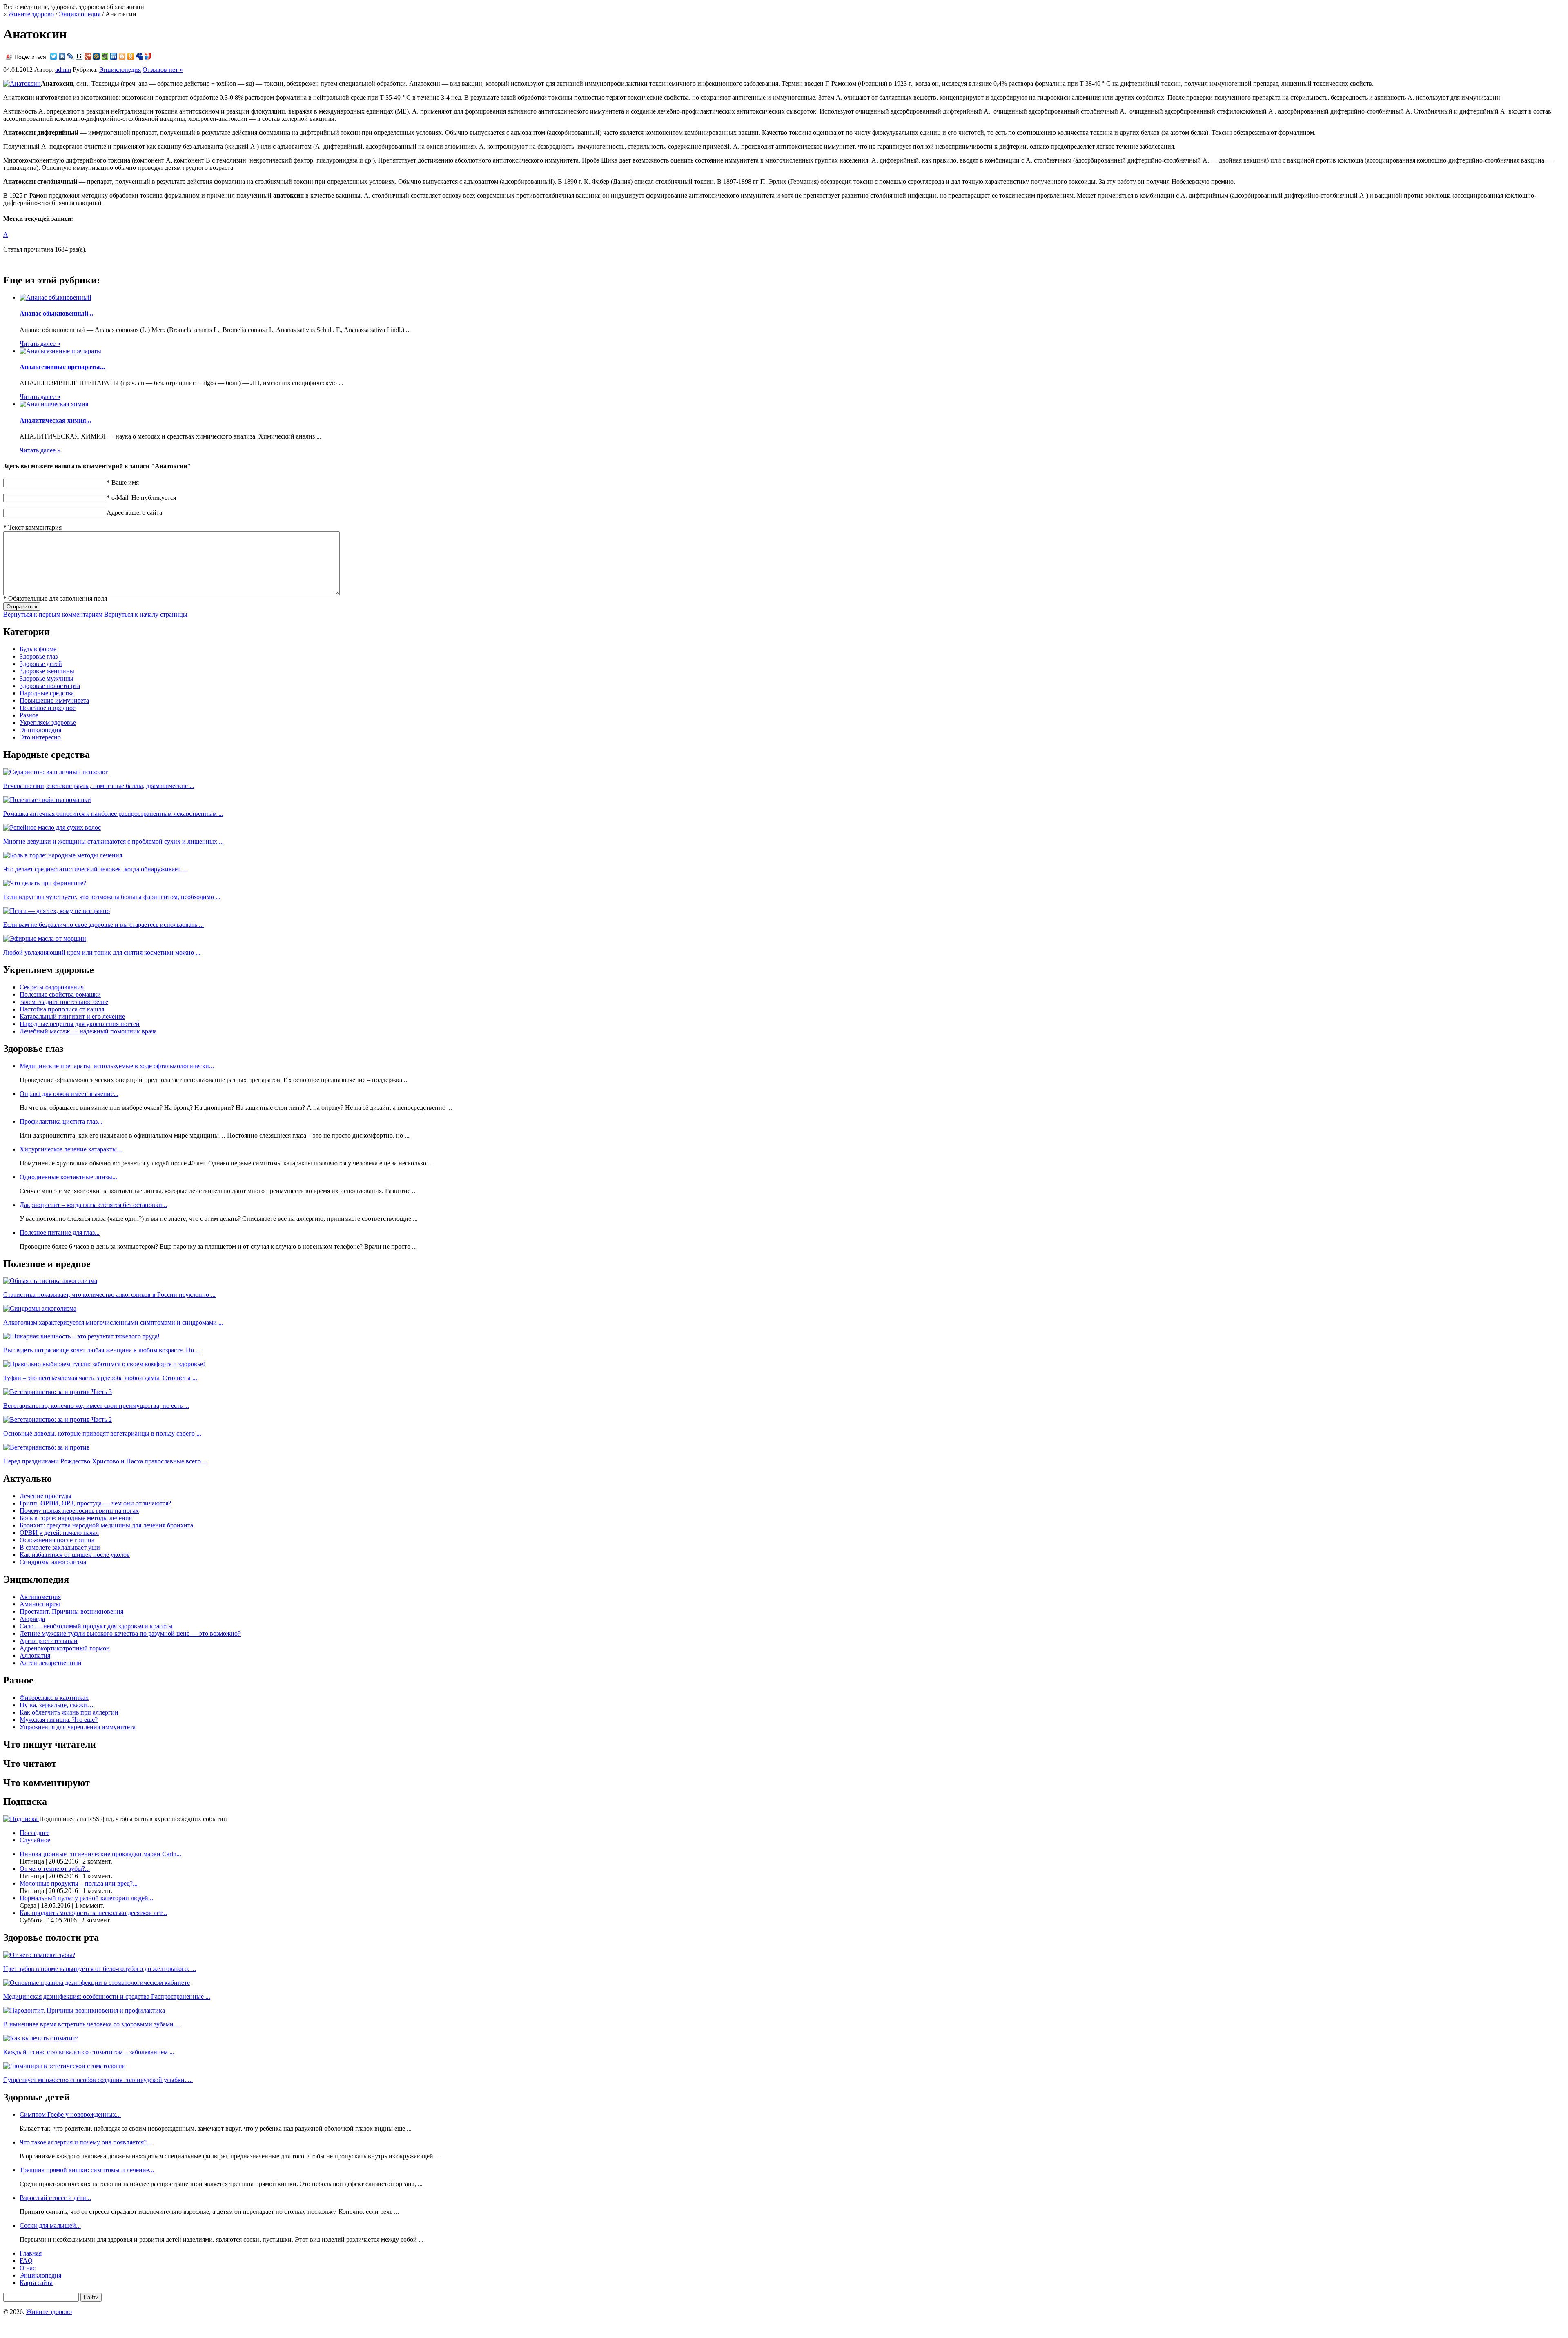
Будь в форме (38, 649)
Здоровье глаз (39, 656)
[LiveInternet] (79, 56)
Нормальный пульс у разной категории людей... (86, 1898)
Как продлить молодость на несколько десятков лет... (93, 1913)
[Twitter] (54, 56)
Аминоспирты (40, 1604)
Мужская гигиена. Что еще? (59, 1720)
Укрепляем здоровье (48, 723)
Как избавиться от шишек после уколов (75, 1555)
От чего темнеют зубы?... (55, 1869)
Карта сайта (36, 2283)
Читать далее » (40, 344)
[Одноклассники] (131, 56)
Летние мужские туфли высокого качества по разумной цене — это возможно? (130, 1633)
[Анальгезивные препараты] (60, 351)
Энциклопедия (80, 14)
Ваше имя (123, 482)
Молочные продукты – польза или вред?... (79, 1883)
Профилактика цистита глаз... (61, 1121)
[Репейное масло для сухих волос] (52, 827)
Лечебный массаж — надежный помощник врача (88, 1031)
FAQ (26, 2261)
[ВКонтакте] (62, 56)
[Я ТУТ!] (148, 56)
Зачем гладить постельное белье (64, 1002)
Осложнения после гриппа (57, 1540)
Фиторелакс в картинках (54, 1698)
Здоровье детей (41, 664)
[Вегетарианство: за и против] (47, 1447)
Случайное (35, 1840)
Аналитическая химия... (55, 420)
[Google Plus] (88, 56)
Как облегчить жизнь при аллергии (69, 1712)
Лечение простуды (46, 1496)
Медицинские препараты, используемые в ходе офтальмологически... (117, 1066)
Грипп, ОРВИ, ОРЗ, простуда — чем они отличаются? (95, 1503)
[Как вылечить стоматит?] (41, 2038)
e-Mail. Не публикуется (141, 498)
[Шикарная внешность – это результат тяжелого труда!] (81, 1336)
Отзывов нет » (163, 70)
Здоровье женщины (47, 671)
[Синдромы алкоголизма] (40, 1308)
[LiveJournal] (71, 56)
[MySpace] (139, 56)
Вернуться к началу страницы (146, 614)
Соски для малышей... (50, 2226)
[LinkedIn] (114, 56)
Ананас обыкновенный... (56, 313)
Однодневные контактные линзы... (68, 1177)
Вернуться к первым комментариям (53, 614)
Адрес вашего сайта (134, 513)
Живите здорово (31, 14)
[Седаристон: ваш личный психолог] (56, 772)
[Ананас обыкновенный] (56, 297)
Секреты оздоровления (52, 987)
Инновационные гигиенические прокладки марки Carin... (100, 1854)
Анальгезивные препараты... (62, 367)
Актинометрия (40, 1597)
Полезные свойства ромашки (60, 994)
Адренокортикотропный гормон (65, 1648)
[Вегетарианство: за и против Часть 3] (58, 1392)
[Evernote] (105, 56)
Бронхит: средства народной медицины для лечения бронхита (106, 1525)
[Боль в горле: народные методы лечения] (63, 855)
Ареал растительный (49, 1641)
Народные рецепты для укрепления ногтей (80, 1024)
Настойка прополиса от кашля (62, 1009)
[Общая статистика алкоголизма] (50, 1281)
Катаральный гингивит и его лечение (72, 1016)
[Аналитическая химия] (54, 404)
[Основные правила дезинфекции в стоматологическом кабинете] (97, 1983)
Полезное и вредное (48, 708)
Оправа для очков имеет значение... (69, 1094)
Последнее (35, 1833)
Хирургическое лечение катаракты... (71, 1149)
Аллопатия (35, 1656)
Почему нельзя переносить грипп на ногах (79, 1511)
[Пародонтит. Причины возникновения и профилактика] (84, 2010)
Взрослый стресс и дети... (55, 2198)
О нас (28, 2268)
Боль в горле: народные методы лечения (76, 1518)
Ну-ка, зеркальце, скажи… (57, 1705)
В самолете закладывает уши (60, 1547)
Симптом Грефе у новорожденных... (70, 2114)
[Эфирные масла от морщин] (45, 939)
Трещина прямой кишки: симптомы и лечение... (87, 2170)
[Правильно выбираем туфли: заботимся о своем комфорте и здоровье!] (104, 1364)
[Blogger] (122, 56)
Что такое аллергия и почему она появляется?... (86, 2142)
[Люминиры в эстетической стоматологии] (65, 2066)
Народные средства (47, 693)
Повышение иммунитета (54, 700)
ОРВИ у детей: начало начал (59, 1533)
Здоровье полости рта (50, 686)
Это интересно (40, 737)
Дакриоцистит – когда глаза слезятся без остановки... (93, 1205)
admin (63, 70)
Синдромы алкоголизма (53, 1562)
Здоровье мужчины (47, 678)
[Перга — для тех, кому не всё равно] (57, 911)
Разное (29, 715)
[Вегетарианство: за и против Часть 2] (58, 1419)
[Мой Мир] (97, 56)
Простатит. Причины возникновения (71, 1611)
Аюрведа (32, 1619)
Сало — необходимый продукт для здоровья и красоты (96, 1626)
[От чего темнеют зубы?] (39, 1955)
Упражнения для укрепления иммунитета (78, 1727)
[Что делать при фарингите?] (45, 883)
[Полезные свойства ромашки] (47, 800)
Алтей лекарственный (51, 1663)
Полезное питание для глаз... (60, 1232)
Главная (31, 2253)
